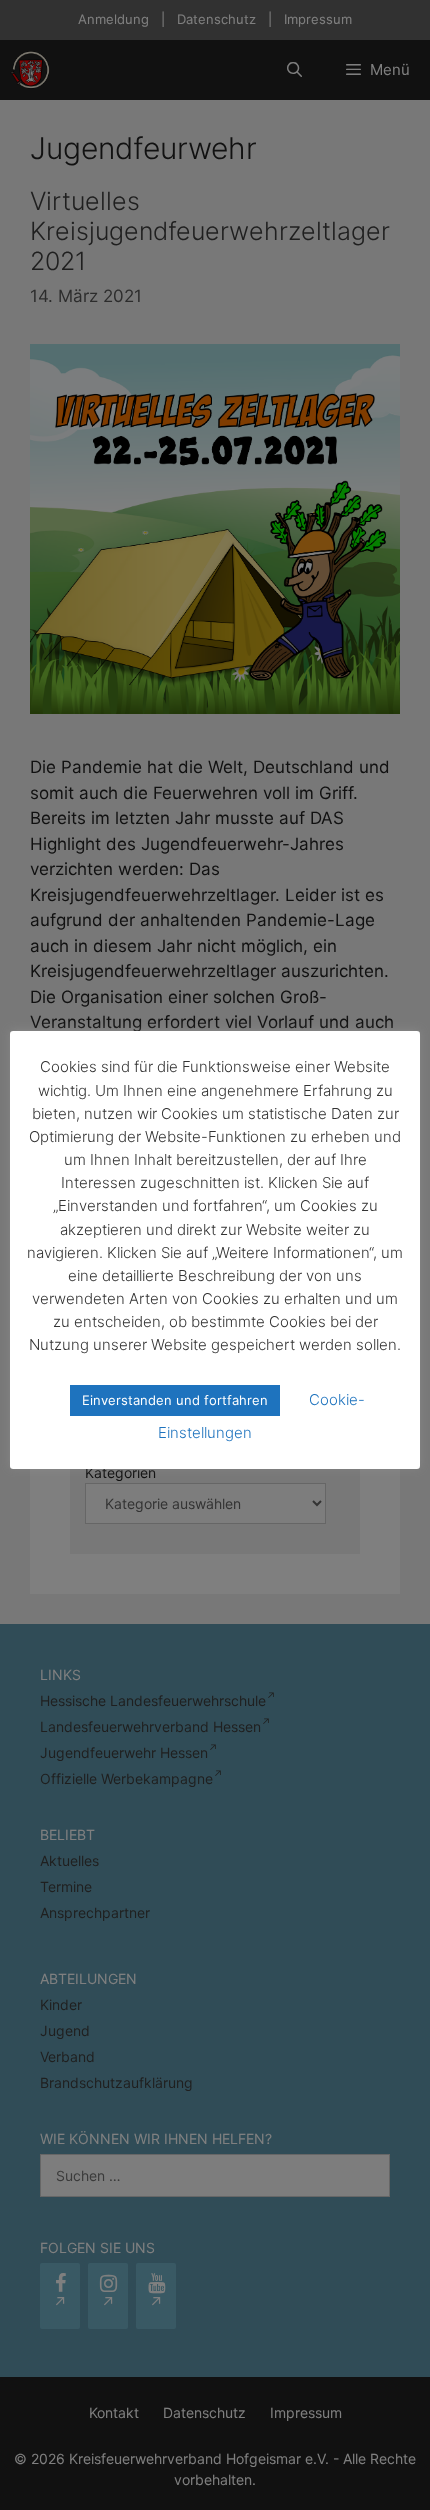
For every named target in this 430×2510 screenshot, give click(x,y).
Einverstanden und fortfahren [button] (175, 1400)
